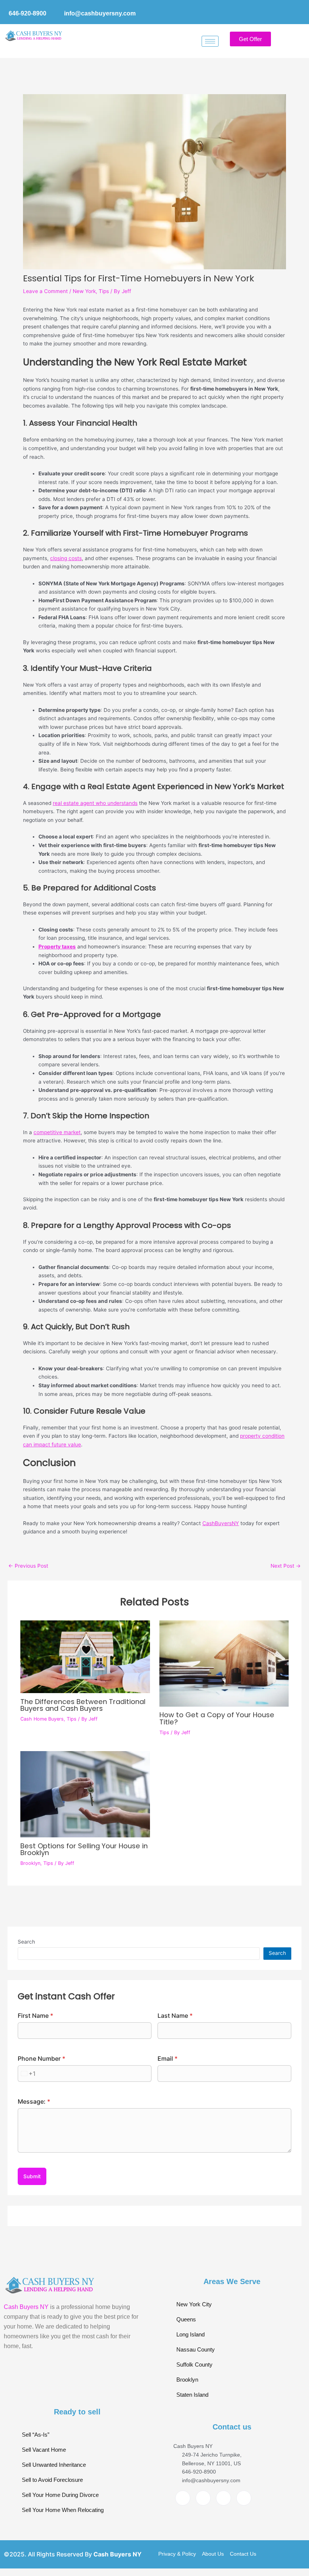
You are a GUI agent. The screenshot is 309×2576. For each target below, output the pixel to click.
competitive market (57, 1132)
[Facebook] (183, 2498)
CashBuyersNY (221, 1523)
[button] (292, 41)
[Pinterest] (244, 2498)
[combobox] (27, 2074)
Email (168, 2058)
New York (84, 291)
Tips (104, 291)
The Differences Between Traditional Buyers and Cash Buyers (83, 1705)
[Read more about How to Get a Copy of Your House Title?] (224, 1664)
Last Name (175, 2016)
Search (26, 1942)
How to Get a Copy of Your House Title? (217, 1718)
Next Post (286, 1566)
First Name (35, 2016)
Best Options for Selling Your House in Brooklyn (84, 1849)
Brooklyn (30, 1863)
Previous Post (28, 1566)
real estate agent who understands (95, 803)
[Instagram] (223, 2498)
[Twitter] (203, 2498)
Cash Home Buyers (42, 1719)
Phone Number (41, 2058)
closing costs (66, 558)
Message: (34, 2101)
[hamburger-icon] (210, 41)
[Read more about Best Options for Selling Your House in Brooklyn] (85, 1794)
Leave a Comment (45, 291)
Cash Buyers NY (26, 2307)
